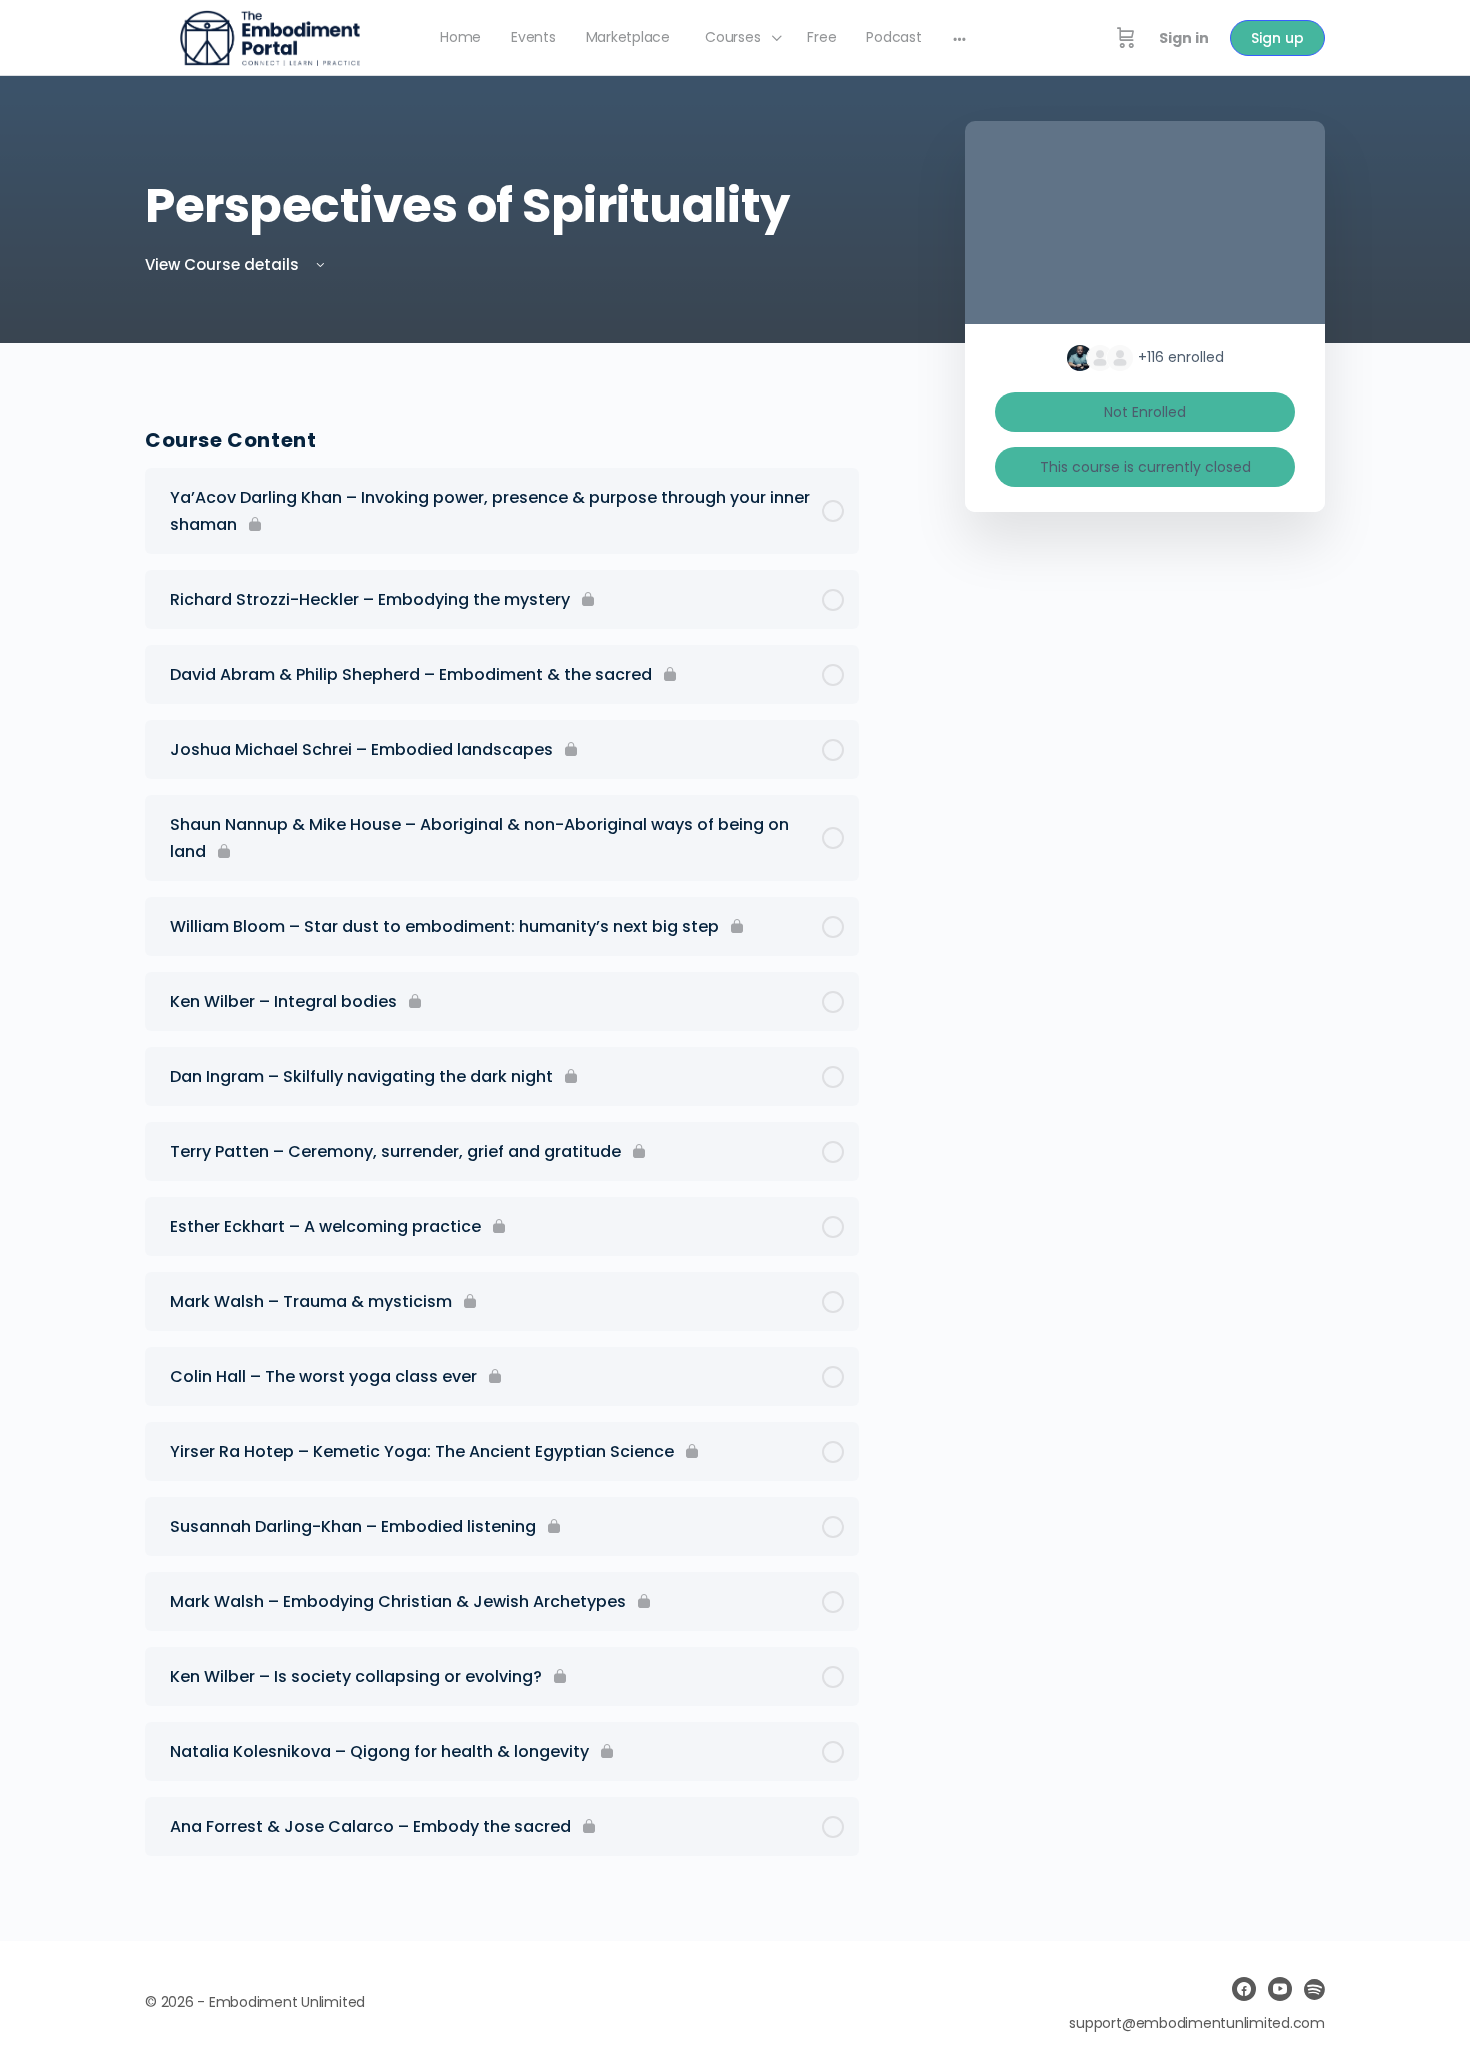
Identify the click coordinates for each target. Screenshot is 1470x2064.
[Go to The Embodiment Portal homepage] (270, 36)
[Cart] (1126, 38)
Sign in (1184, 38)
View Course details (224, 264)
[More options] (959, 38)
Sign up (1277, 38)
